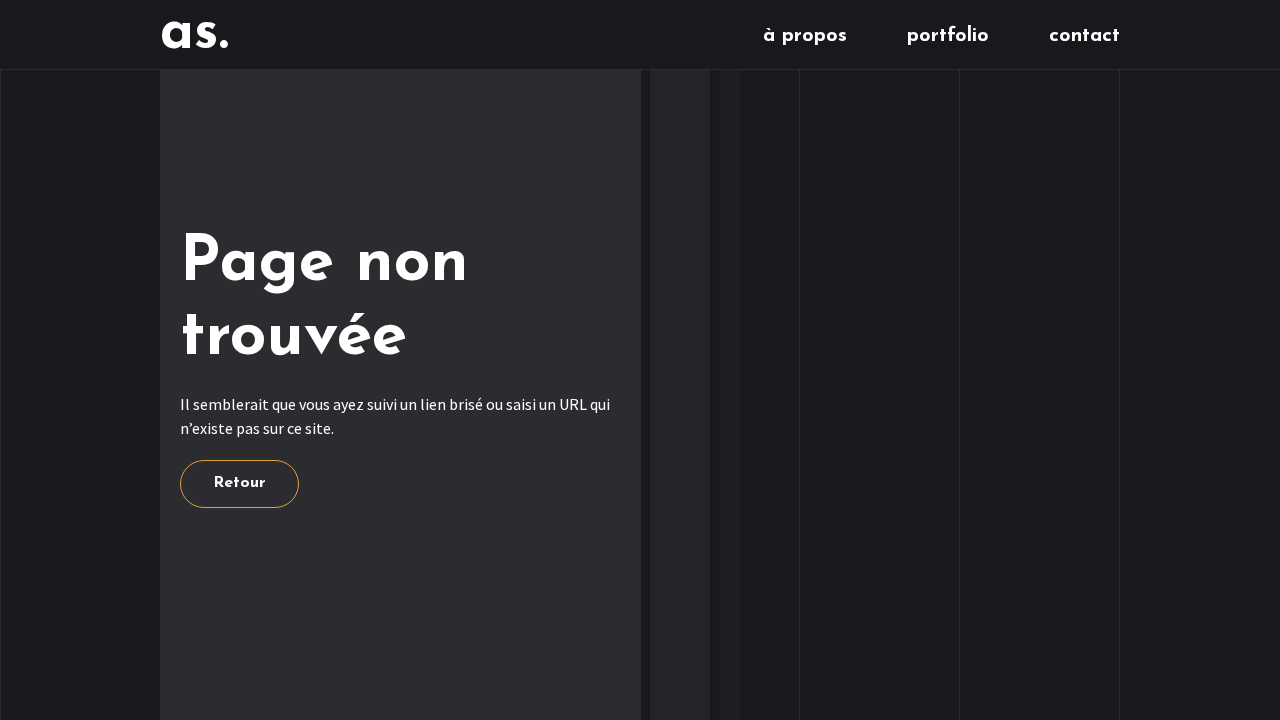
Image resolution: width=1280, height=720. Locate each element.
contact (1084, 36)
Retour (239, 483)
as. (194, 34)
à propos (805, 36)
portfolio (948, 36)
